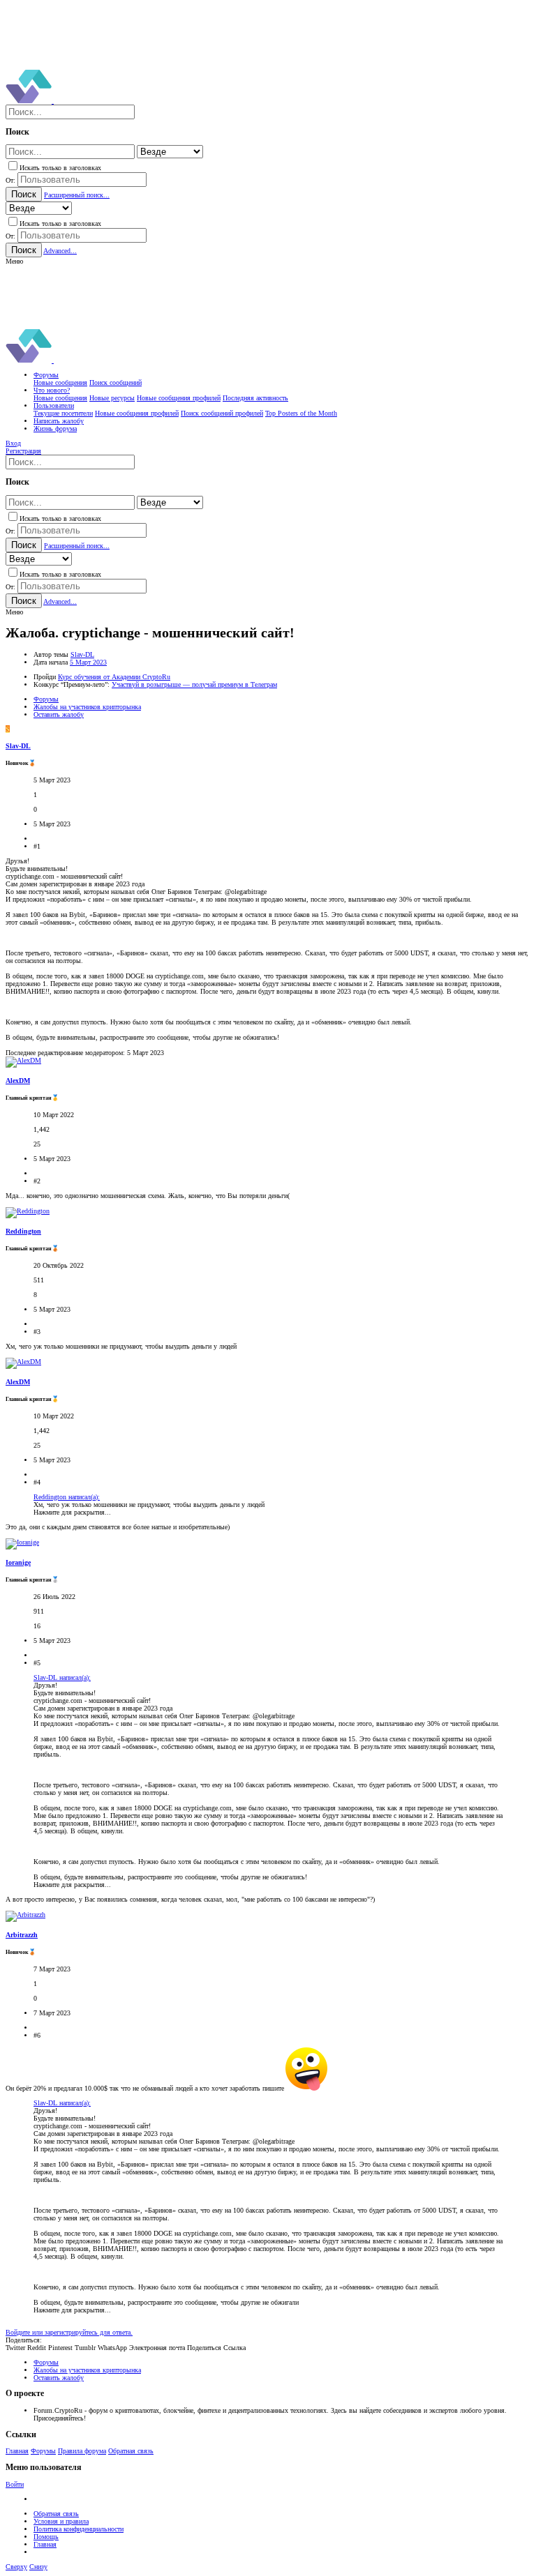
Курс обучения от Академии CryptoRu (114, 677)
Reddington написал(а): (67, 1497)
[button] (14, 261)
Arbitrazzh (22, 1935)
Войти (15, 2484)
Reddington (23, 1231)
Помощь (46, 2537)
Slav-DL (82, 654)
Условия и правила (61, 2521)
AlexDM (18, 1081)
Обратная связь (131, 2451)
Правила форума (82, 2451)
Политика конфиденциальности (79, 2529)
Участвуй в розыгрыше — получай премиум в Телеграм (194, 684)
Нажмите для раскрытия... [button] (72, 1512)
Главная (17, 2451)
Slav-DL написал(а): (62, 1677)
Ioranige (18, 1562)
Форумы (43, 2451)
